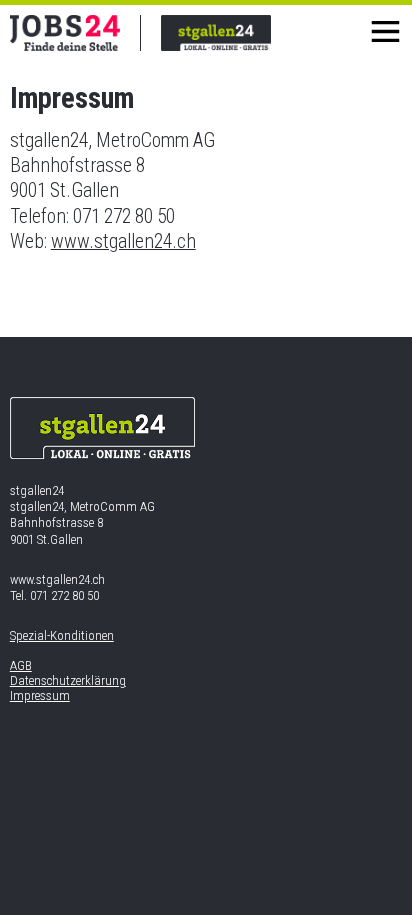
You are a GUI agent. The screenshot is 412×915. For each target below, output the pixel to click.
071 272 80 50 (64, 595)
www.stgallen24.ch (123, 241)
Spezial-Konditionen (62, 635)
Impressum (40, 695)
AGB (21, 665)
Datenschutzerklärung (68, 680)
